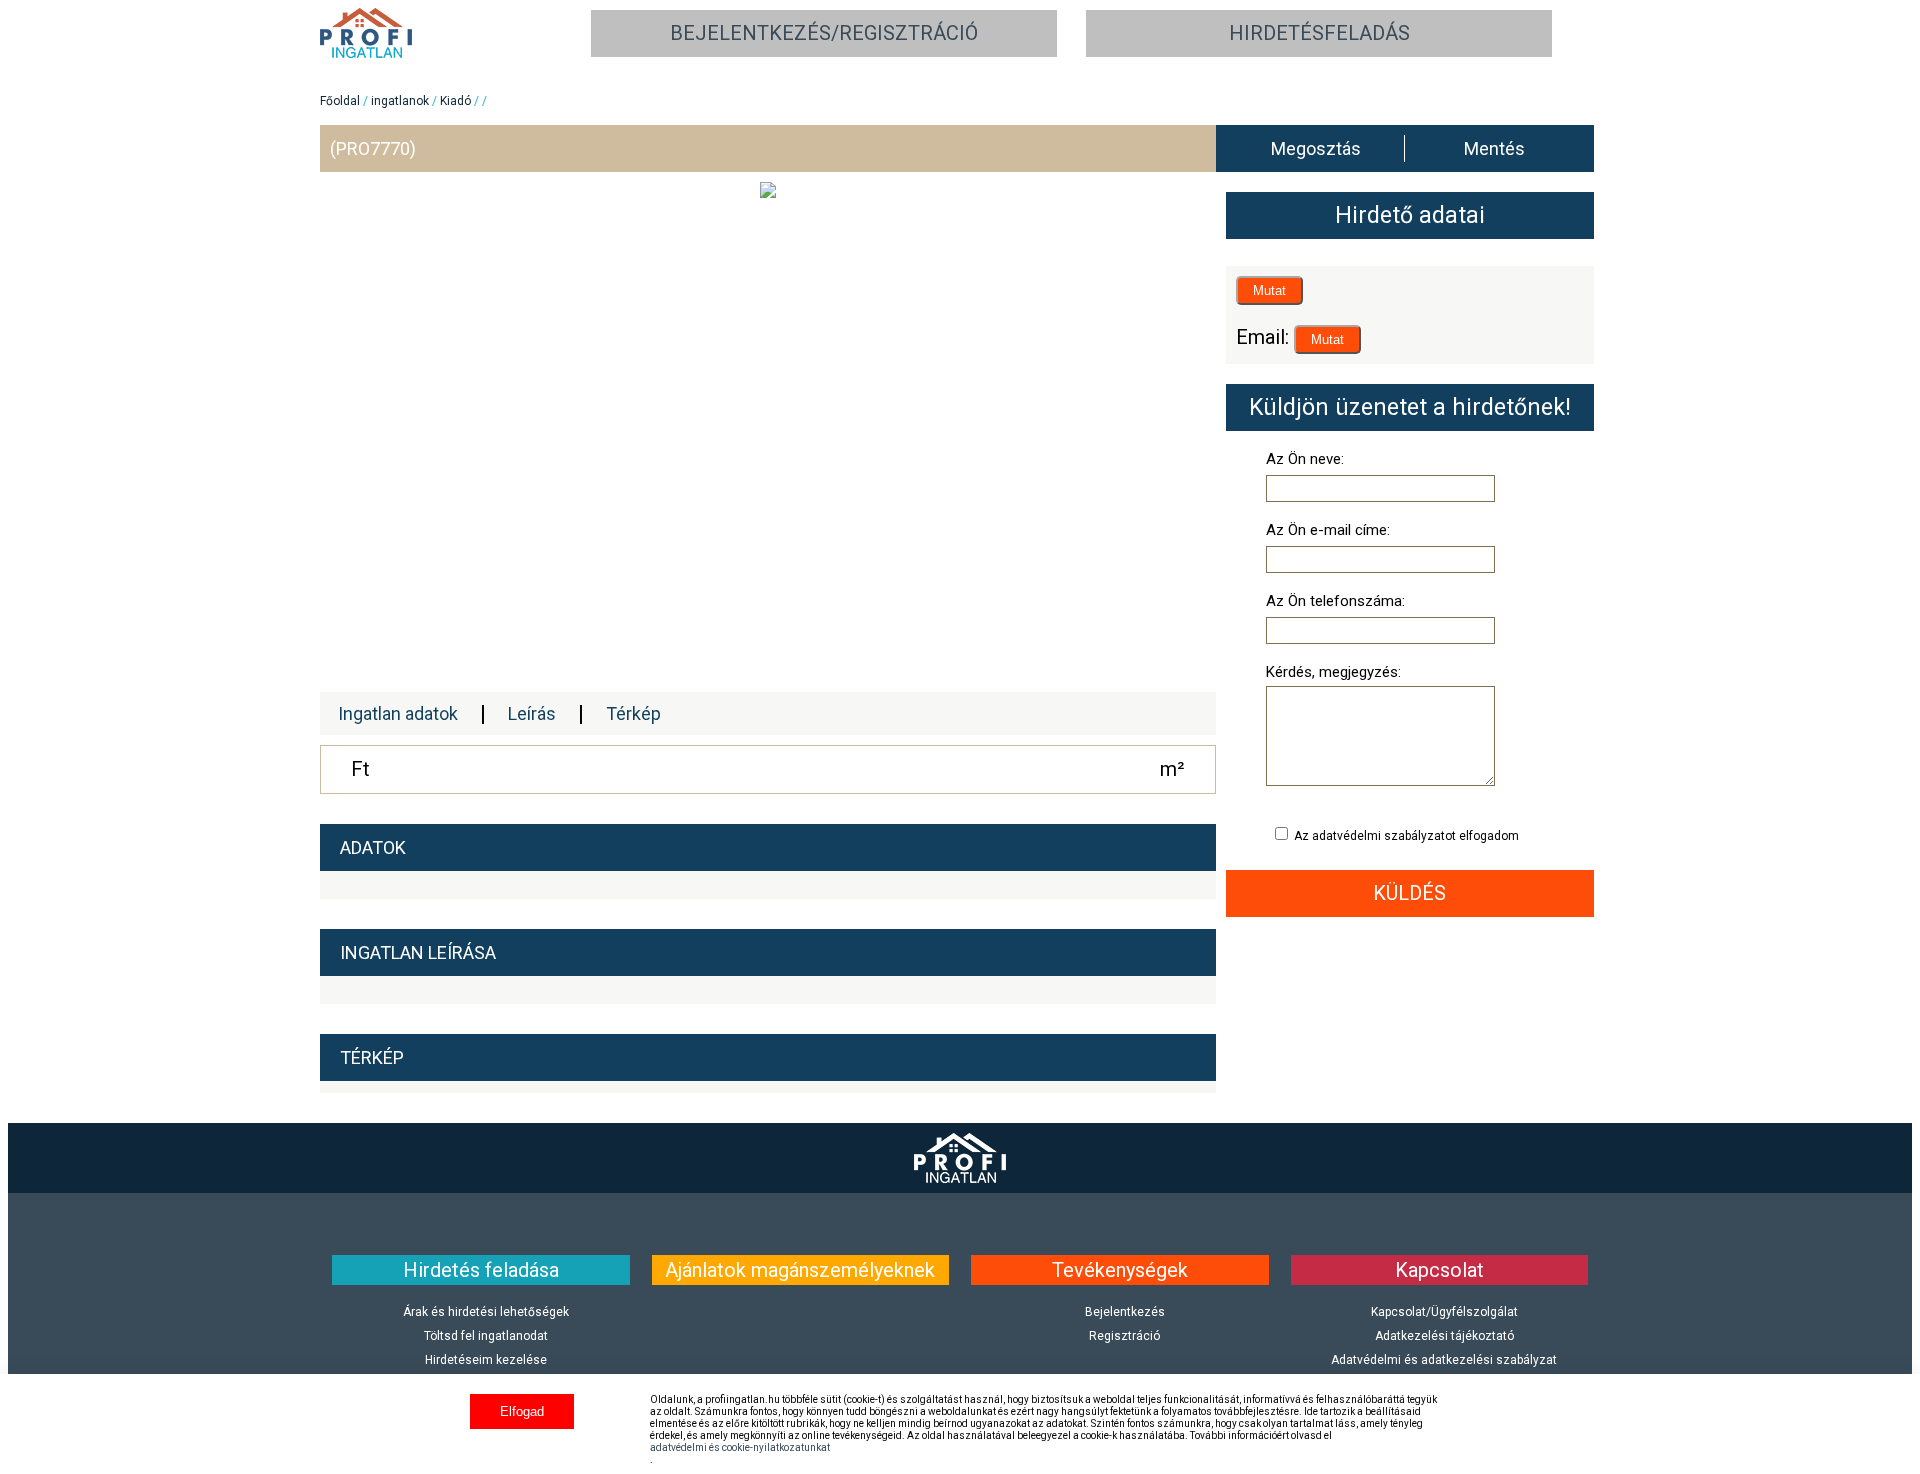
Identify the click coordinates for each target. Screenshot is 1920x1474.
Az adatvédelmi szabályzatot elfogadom (1405, 836)
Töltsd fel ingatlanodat (486, 1336)
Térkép (633, 713)
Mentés (1494, 148)
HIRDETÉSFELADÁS (1319, 33)
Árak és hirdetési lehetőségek (486, 1312)
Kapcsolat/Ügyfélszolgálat (1444, 1312)
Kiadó (455, 101)
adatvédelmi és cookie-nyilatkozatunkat (740, 1447)
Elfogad (522, 1411)
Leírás (532, 713)
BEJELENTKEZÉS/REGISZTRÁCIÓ (824, 33)
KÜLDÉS (1409, 893)
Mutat (1269, 290)
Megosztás (1316, 148)
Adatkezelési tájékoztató (1444, 1336)
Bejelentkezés (1125, 1312)
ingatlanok (400, 101)
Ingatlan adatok (398, 713)
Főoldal (340, 101)
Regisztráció (1124, 1336)
